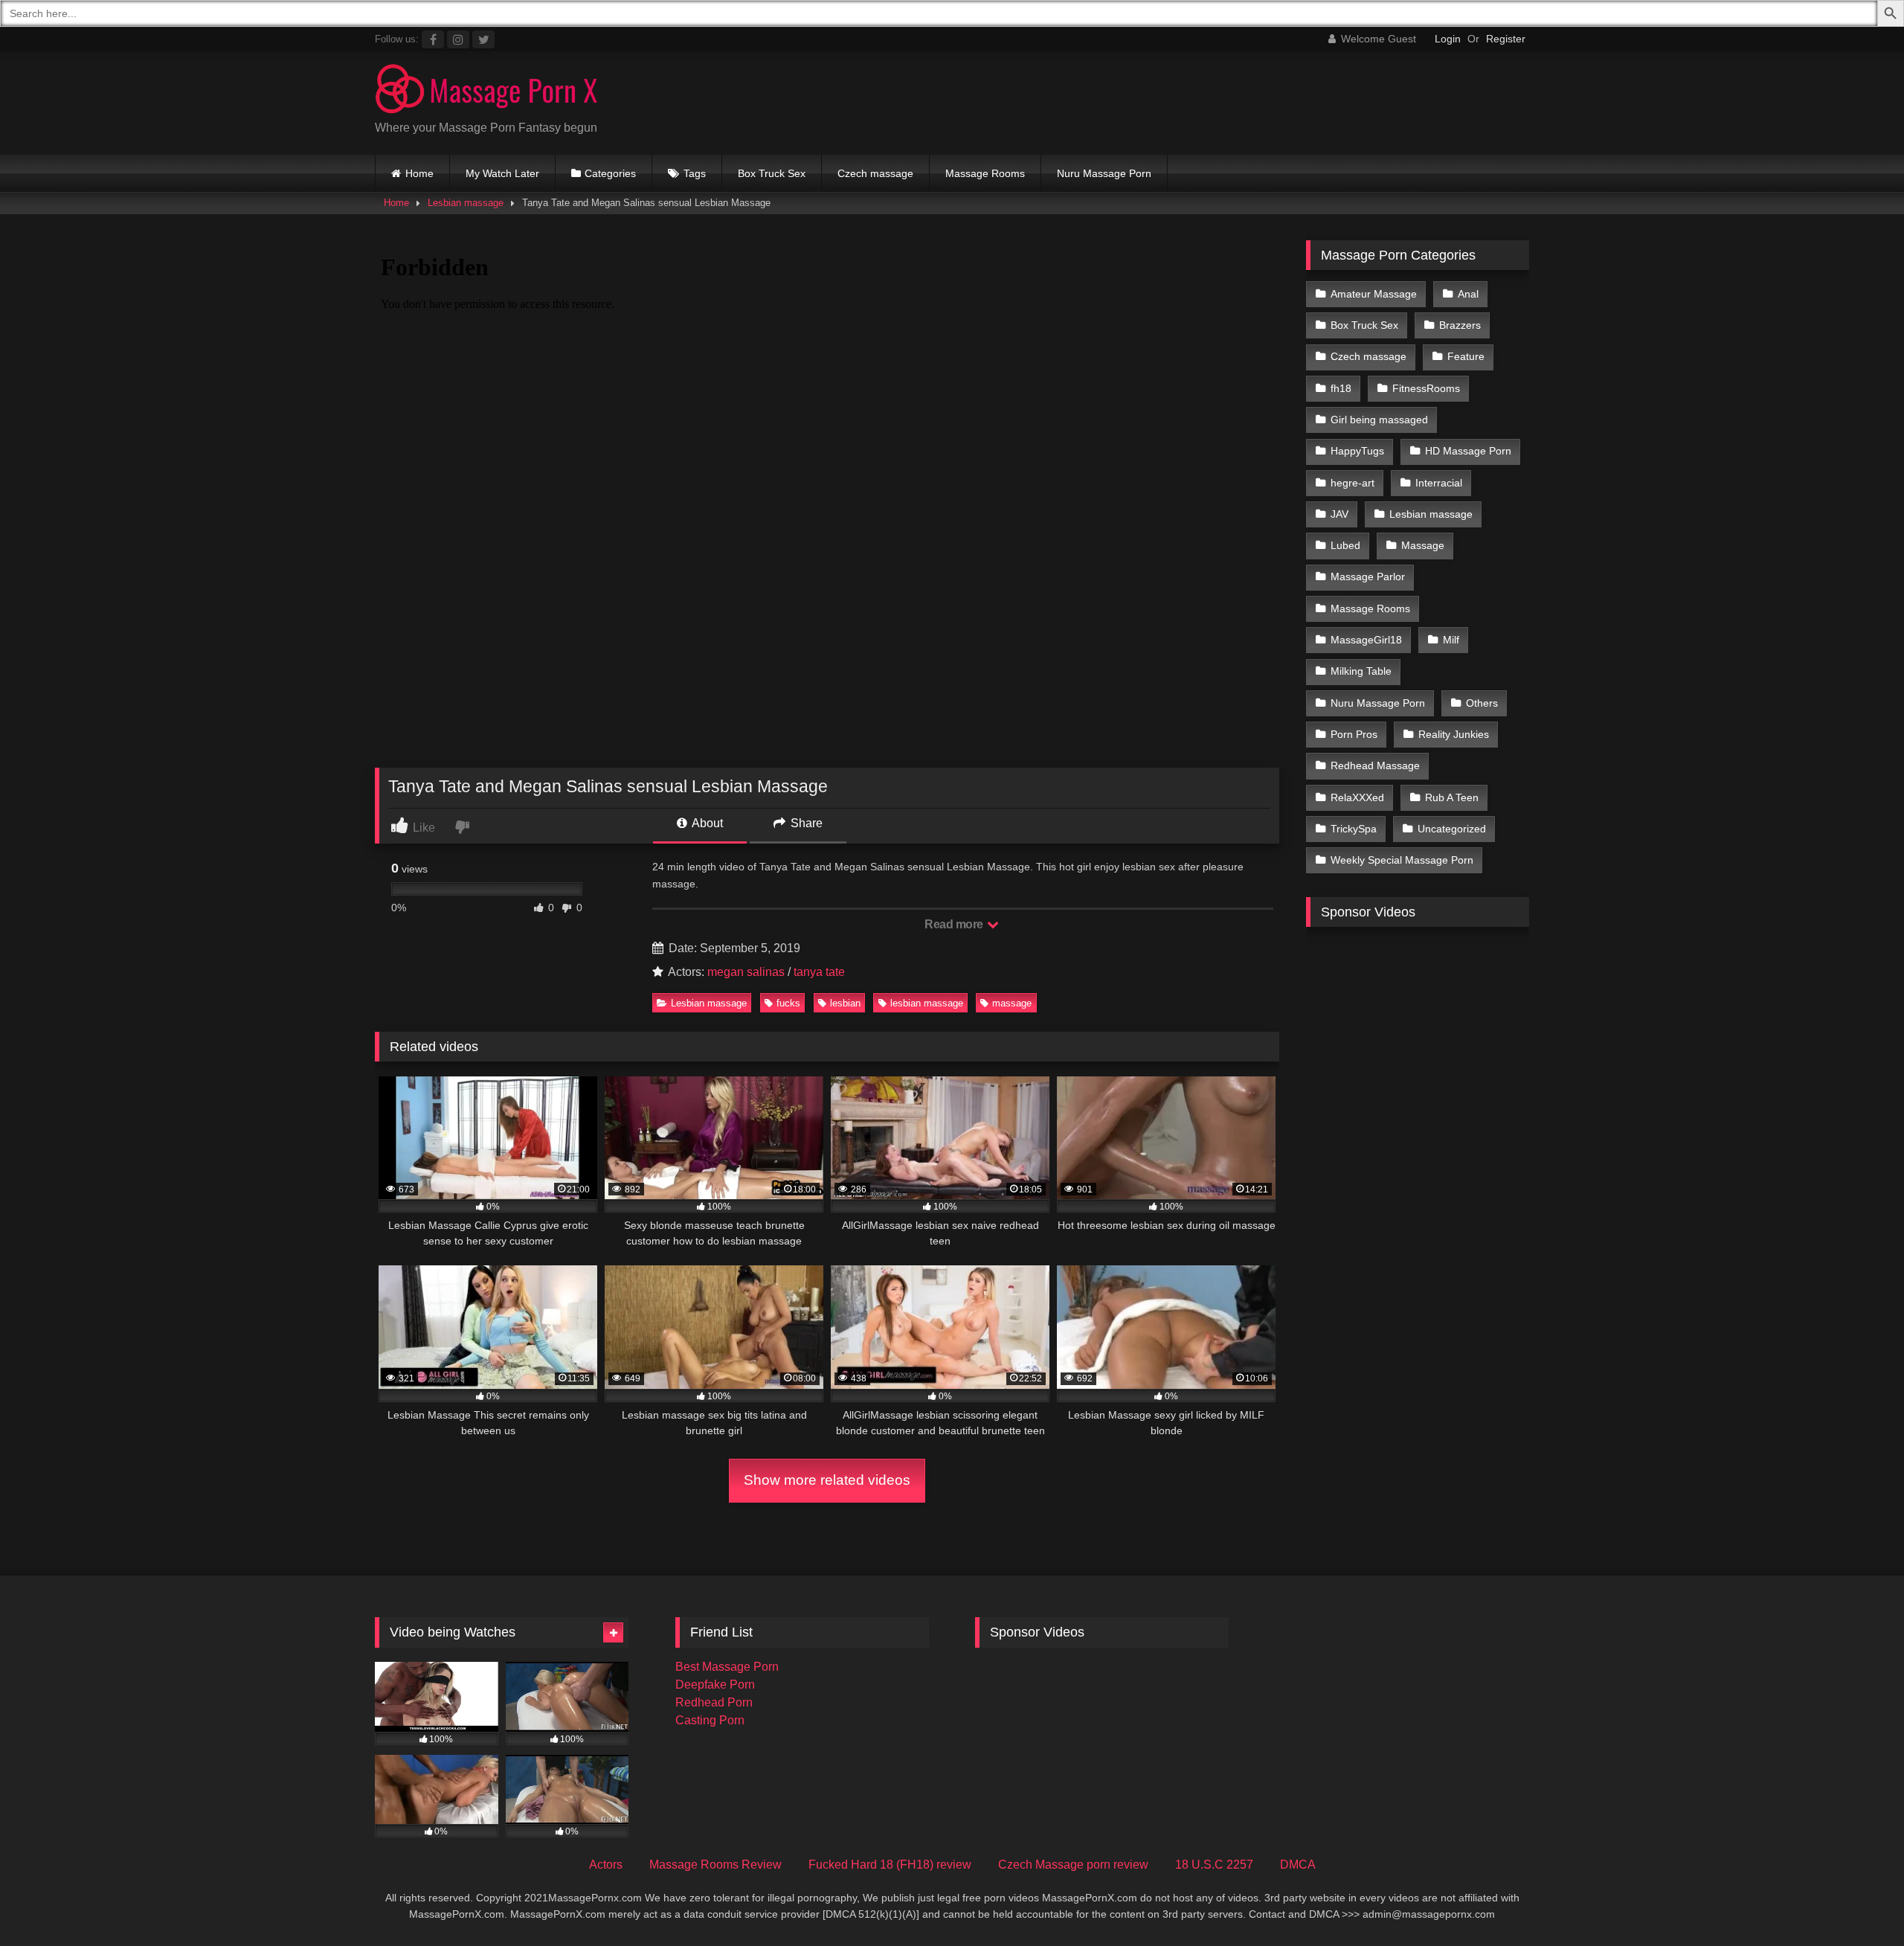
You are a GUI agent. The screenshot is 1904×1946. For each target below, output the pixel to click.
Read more (955, 924)
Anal (1468, 294)
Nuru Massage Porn (1104, 173)
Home (419, 173)
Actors (606, 1865)
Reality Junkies (1454, 734)
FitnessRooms (1426, 388)
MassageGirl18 (1366, 640)
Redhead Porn (714, 1702)
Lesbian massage (466, 203)
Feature (1466, 356)
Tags (695, 173)
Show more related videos (827, 1480)
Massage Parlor (1368, 577)
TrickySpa (1354, 829)
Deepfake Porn (715, 1685)
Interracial (1439, 483)
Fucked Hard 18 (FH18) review (890, 1865)
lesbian (845, 1003)
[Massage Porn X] (486, 91)
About (706, 823)
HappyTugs (1357, 451)
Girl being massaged (1379, 420)
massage (1012, 1003)
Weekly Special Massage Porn (1402, 860)
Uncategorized (1452, 829)
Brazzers (1460, 325)
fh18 (1341, 388)
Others (1482, 703)
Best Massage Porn (727, 1667)
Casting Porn (710, 1720)
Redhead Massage (1375, 765)
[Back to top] (1858, 1902)
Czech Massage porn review (1073, 1865)
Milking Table (1361, 671)
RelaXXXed (1357, 797)
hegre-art (1353, 483)
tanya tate (819, 972)
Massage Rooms (985, 173)
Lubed (1345, 545)
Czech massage (875, 173)
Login (1448, 39)
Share (805, 823)
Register (1506, 39)
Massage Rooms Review (715, 1865)
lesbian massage (927, 1003)
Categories (610, 173)
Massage (1423, 545)
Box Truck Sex (772, 173)
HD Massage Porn (1468, 451)
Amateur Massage (1374, 294)
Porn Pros (1354, 734)
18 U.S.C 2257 (1214, 1865)
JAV (1339, 514)
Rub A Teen (1452, 797)
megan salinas (746, 972)
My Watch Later (502, 173)
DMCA (1298, 1865)
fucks (788, 1003)
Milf (1451, 640)
